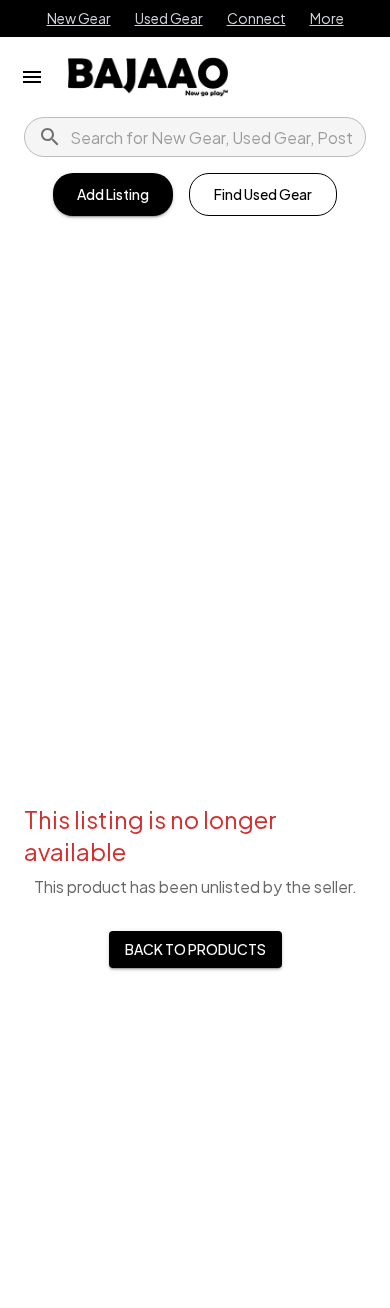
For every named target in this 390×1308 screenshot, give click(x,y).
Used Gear (169, 18)
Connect (256, 18)
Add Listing (113, 194)
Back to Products (195, 949)
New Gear (79, 18)
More (327, 18)
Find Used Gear (263, 194)
